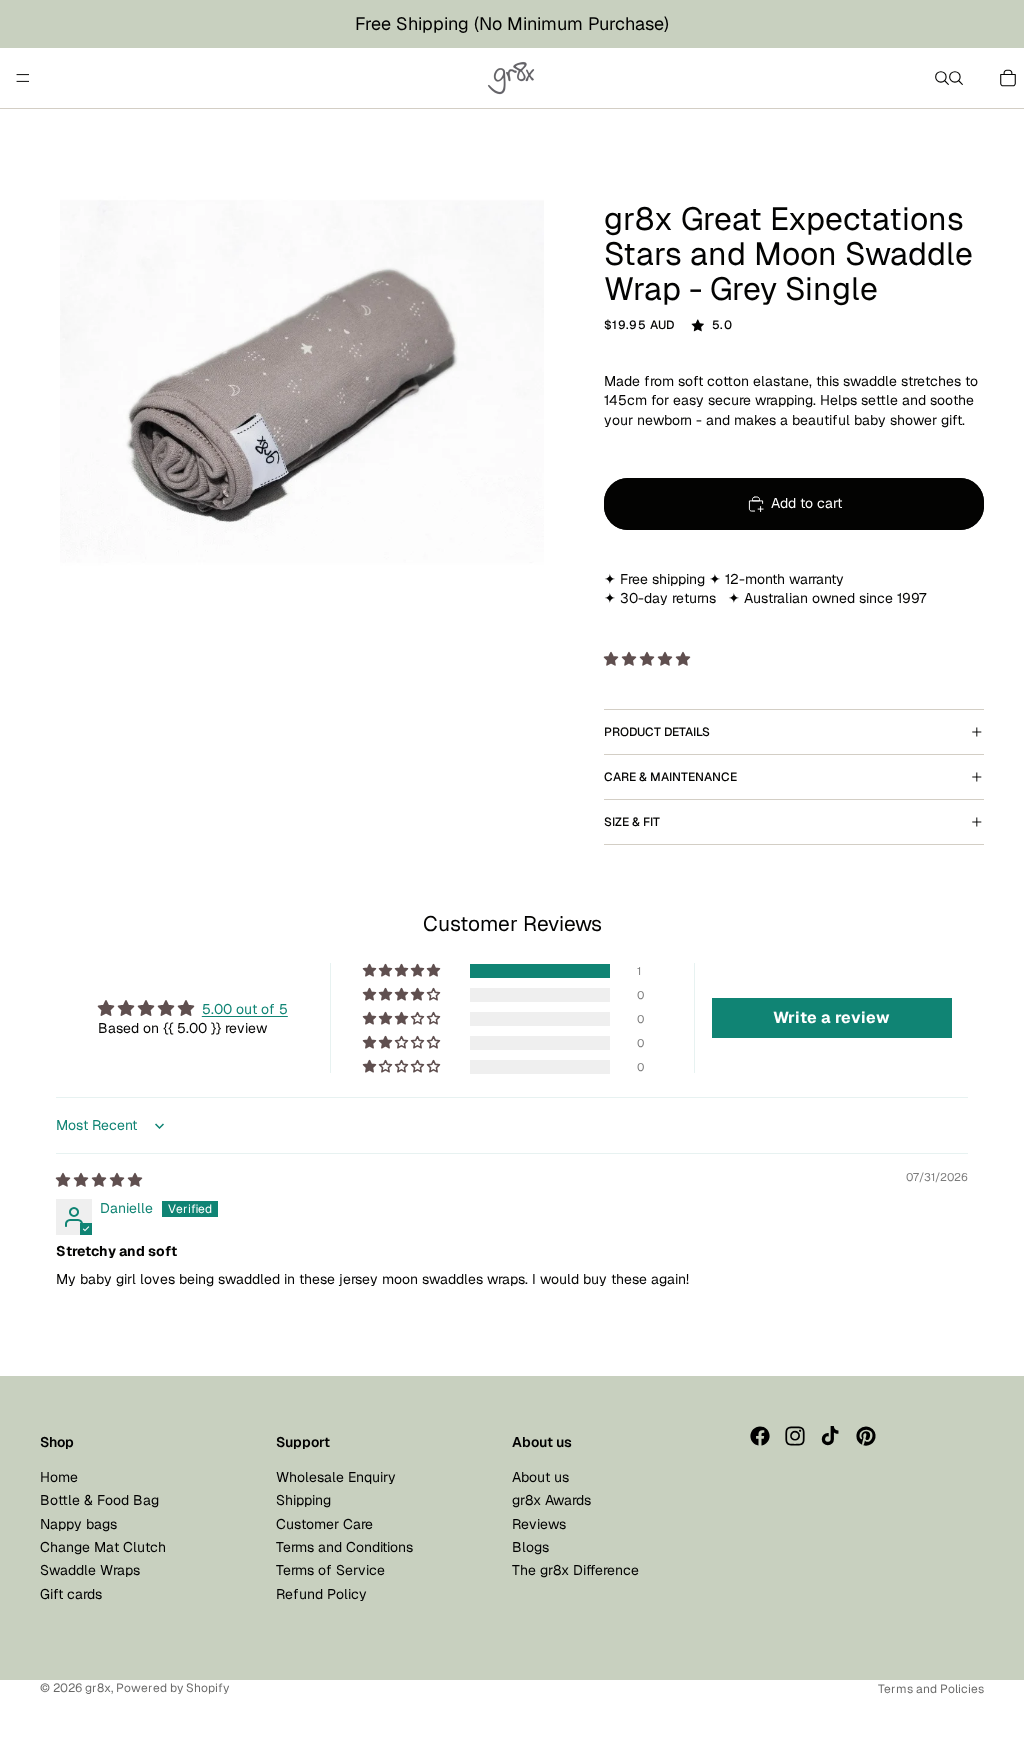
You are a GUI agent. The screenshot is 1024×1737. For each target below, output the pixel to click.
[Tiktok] (830, 1436)
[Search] (942, 78)
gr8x (98, 1688)
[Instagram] (795, 1436)
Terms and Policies (931, 1689)
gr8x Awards (551, 1500)
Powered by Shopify (172, 1688)
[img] (99, 1180)
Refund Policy (321, 1594)
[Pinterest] (866, 1436)
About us (540, 1477)
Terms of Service (330, 1570)
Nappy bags (78, 1524)
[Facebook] (760, 1436)
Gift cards (71, 1594)
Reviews (539, 1524)
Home (59, 1477)
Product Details (657, 732)
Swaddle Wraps (90, 1570)
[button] (647, 659)
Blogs (530, 1547)
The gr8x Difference (575, 1570)
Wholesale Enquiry (336, 1477)
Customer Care (324, 1524)
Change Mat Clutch (103, 1547)
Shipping (303, 1500)
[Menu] (23, 78)
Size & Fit (632, 822)
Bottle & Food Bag (99, 1500)
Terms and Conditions (344, 1547)
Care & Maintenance (670, 777)
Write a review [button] (831, 1017)
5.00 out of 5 (245, 1009)
